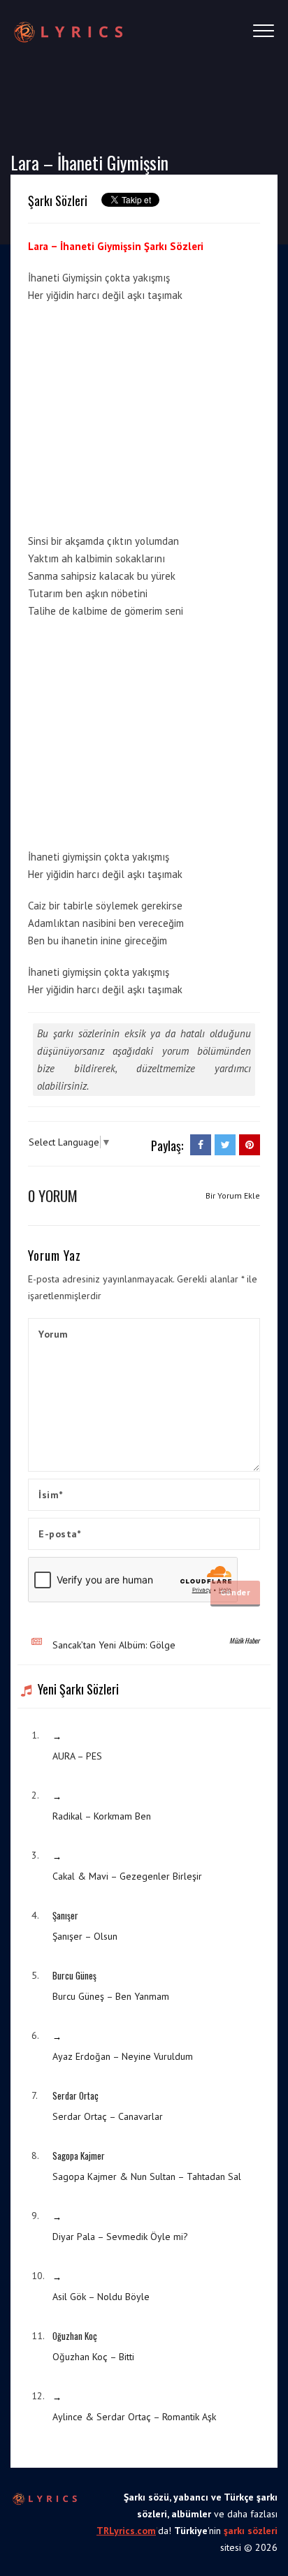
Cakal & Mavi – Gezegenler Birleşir (127, 1876)
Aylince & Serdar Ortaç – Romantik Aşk (134, 2417)
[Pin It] (250, 1145)
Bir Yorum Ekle (233, 1195)
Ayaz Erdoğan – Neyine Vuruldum (123, 2056)
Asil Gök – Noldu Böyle (101, 2297)
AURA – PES (77, 1756)
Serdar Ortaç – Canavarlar (108, 2116)
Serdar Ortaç (75, 2095)
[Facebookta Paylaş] (201, 1145)
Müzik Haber (244, 1640)
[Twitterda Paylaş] (225, 1145)
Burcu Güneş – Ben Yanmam (111, 1996)
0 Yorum (53, 1195)
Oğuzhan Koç (75, 2336)
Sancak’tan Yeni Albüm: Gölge (114, 1645)
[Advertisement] (145, 416)
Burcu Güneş (74, 1975)
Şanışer (65, 1915)
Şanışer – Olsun (85, 1936)
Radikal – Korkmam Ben (102, 1816)
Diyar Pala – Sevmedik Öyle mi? (120, 2237)
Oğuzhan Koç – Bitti (93, 2357)
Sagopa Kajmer (79, 2156)
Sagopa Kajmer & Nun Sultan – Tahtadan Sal (147, 2176)
